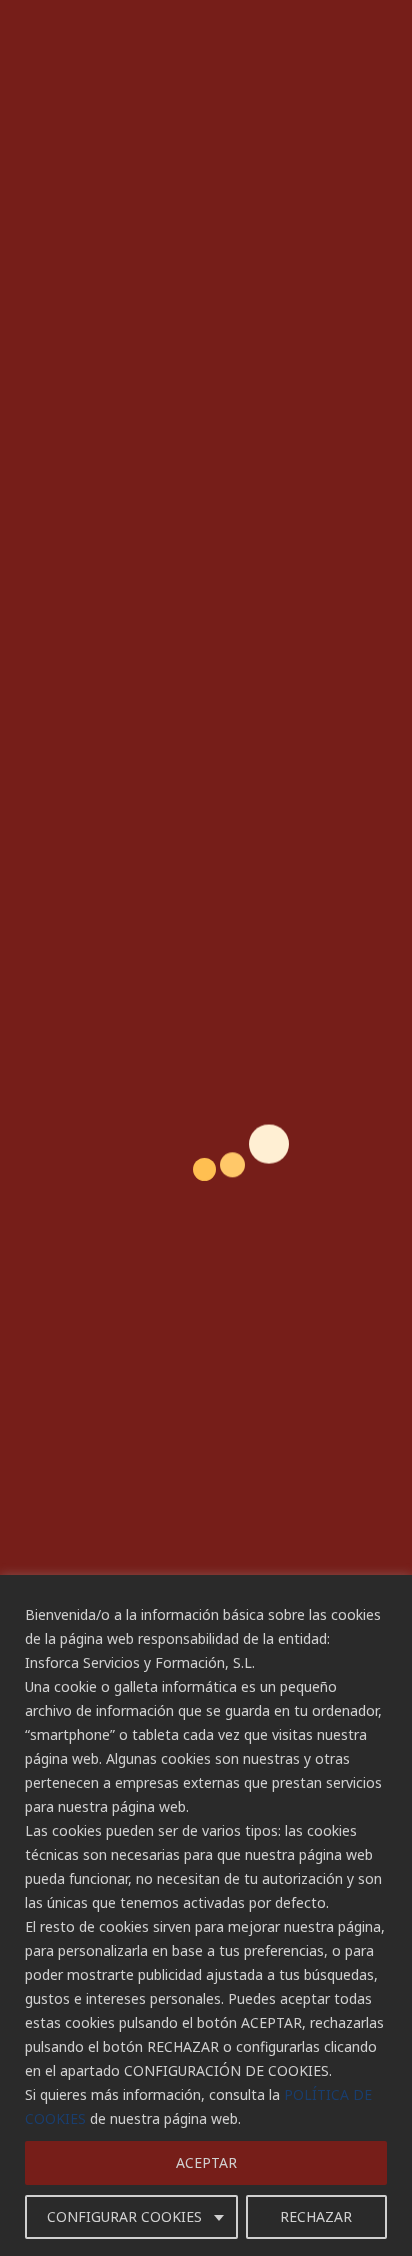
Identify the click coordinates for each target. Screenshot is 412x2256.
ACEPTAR (206, 2162)
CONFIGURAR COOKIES (124, 2216)
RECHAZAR (316, 2216)
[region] (206, 1915)
